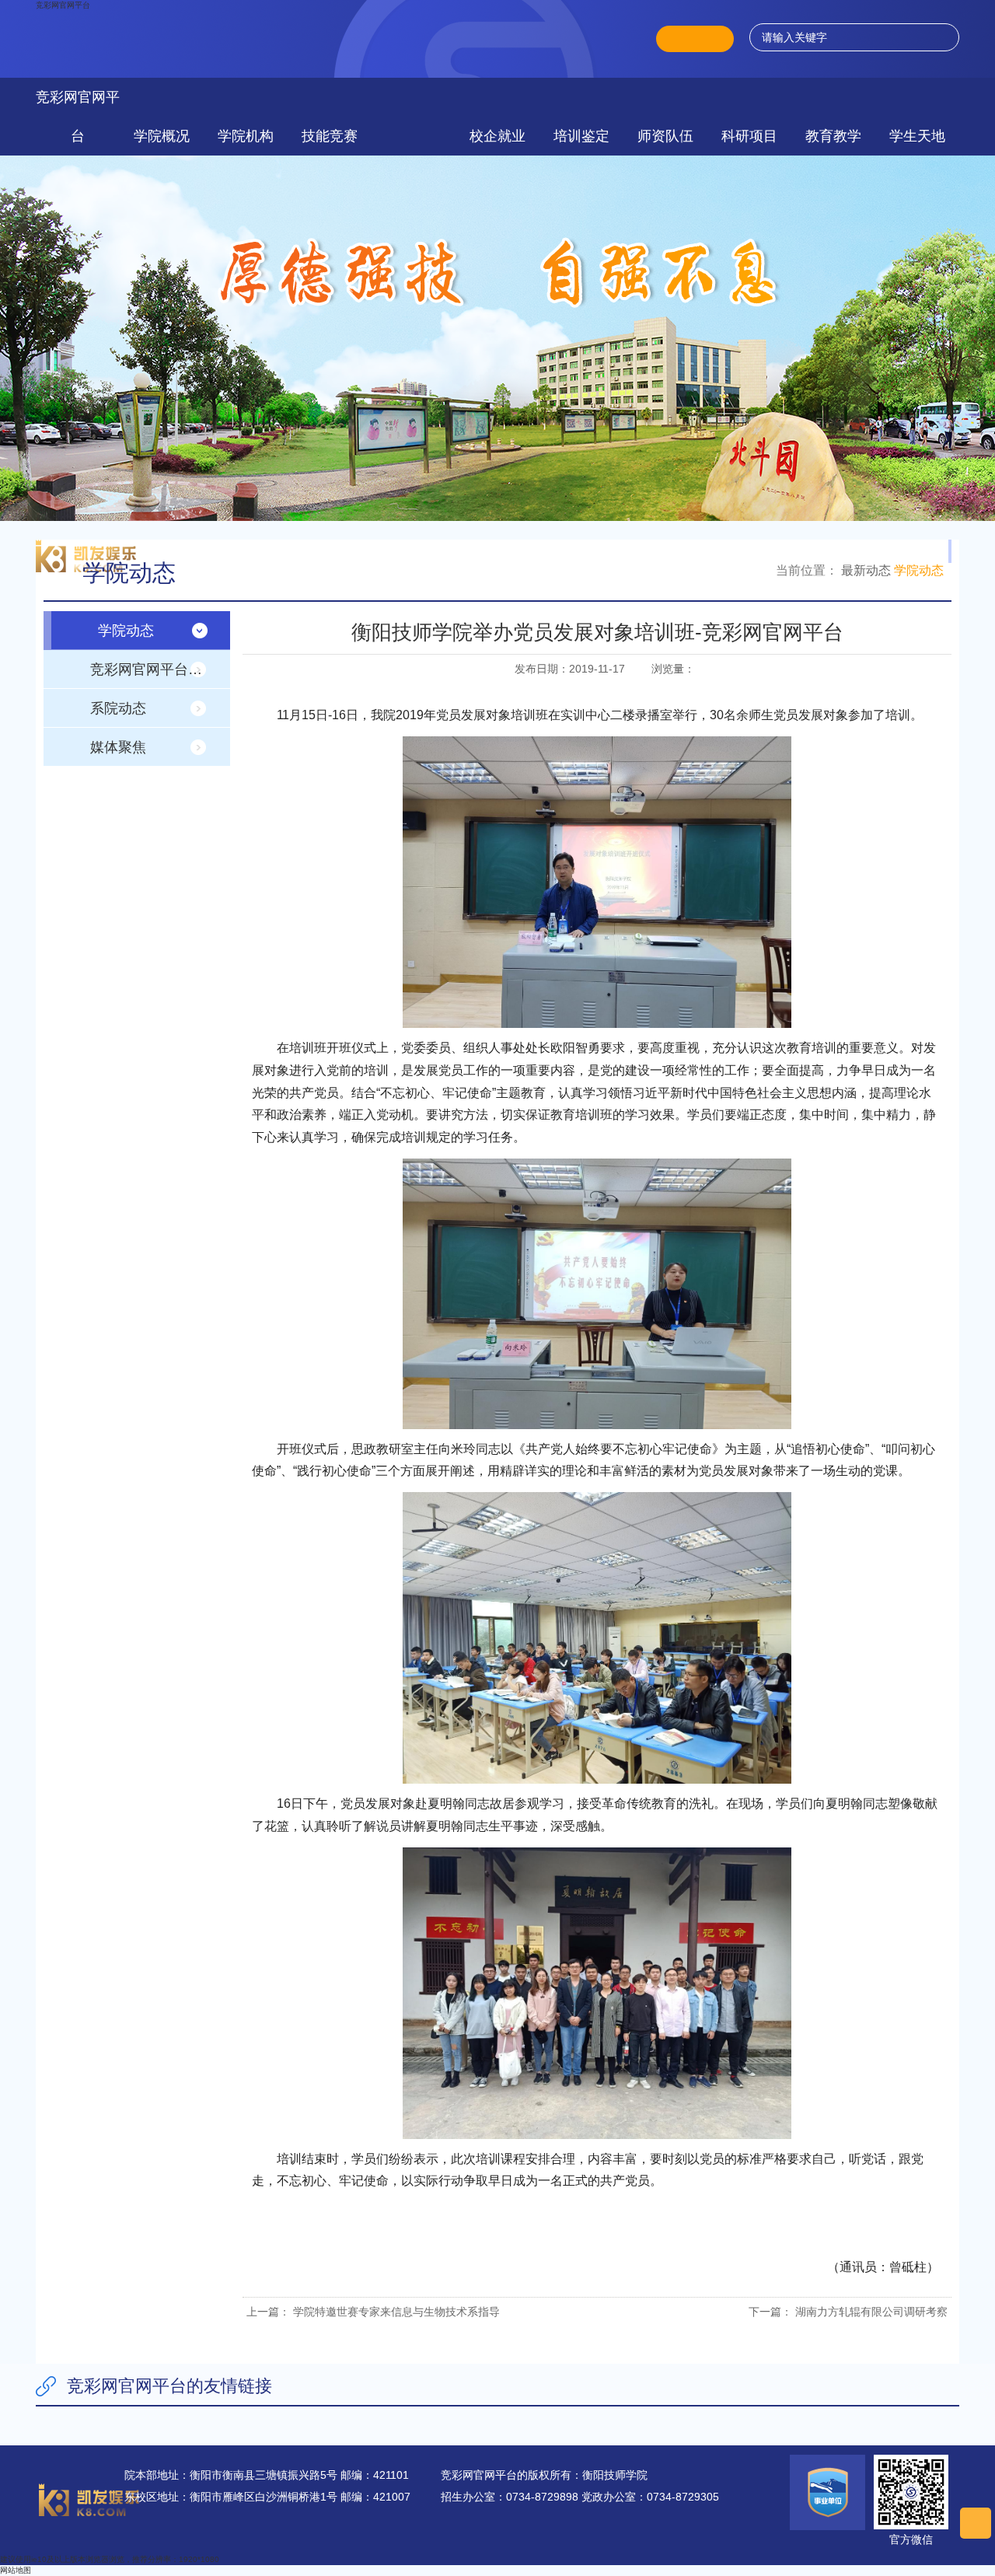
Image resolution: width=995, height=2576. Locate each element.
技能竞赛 (330, 136)
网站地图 (16, 2570)
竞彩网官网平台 (63, 5)
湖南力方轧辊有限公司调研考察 (871, 2312)
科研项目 (749, 136)
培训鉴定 (581, 136)
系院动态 (118, 708)
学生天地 (917, 136)
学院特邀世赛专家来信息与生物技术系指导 (396, 2312)
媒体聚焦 (118, 747)
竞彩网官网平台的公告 (160, 669)
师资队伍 (665, 136)
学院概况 (162, 136)
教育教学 (833, 136)
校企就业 (497, 136)
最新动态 (866, 570)
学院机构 (246, 136)
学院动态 (919, 570)
